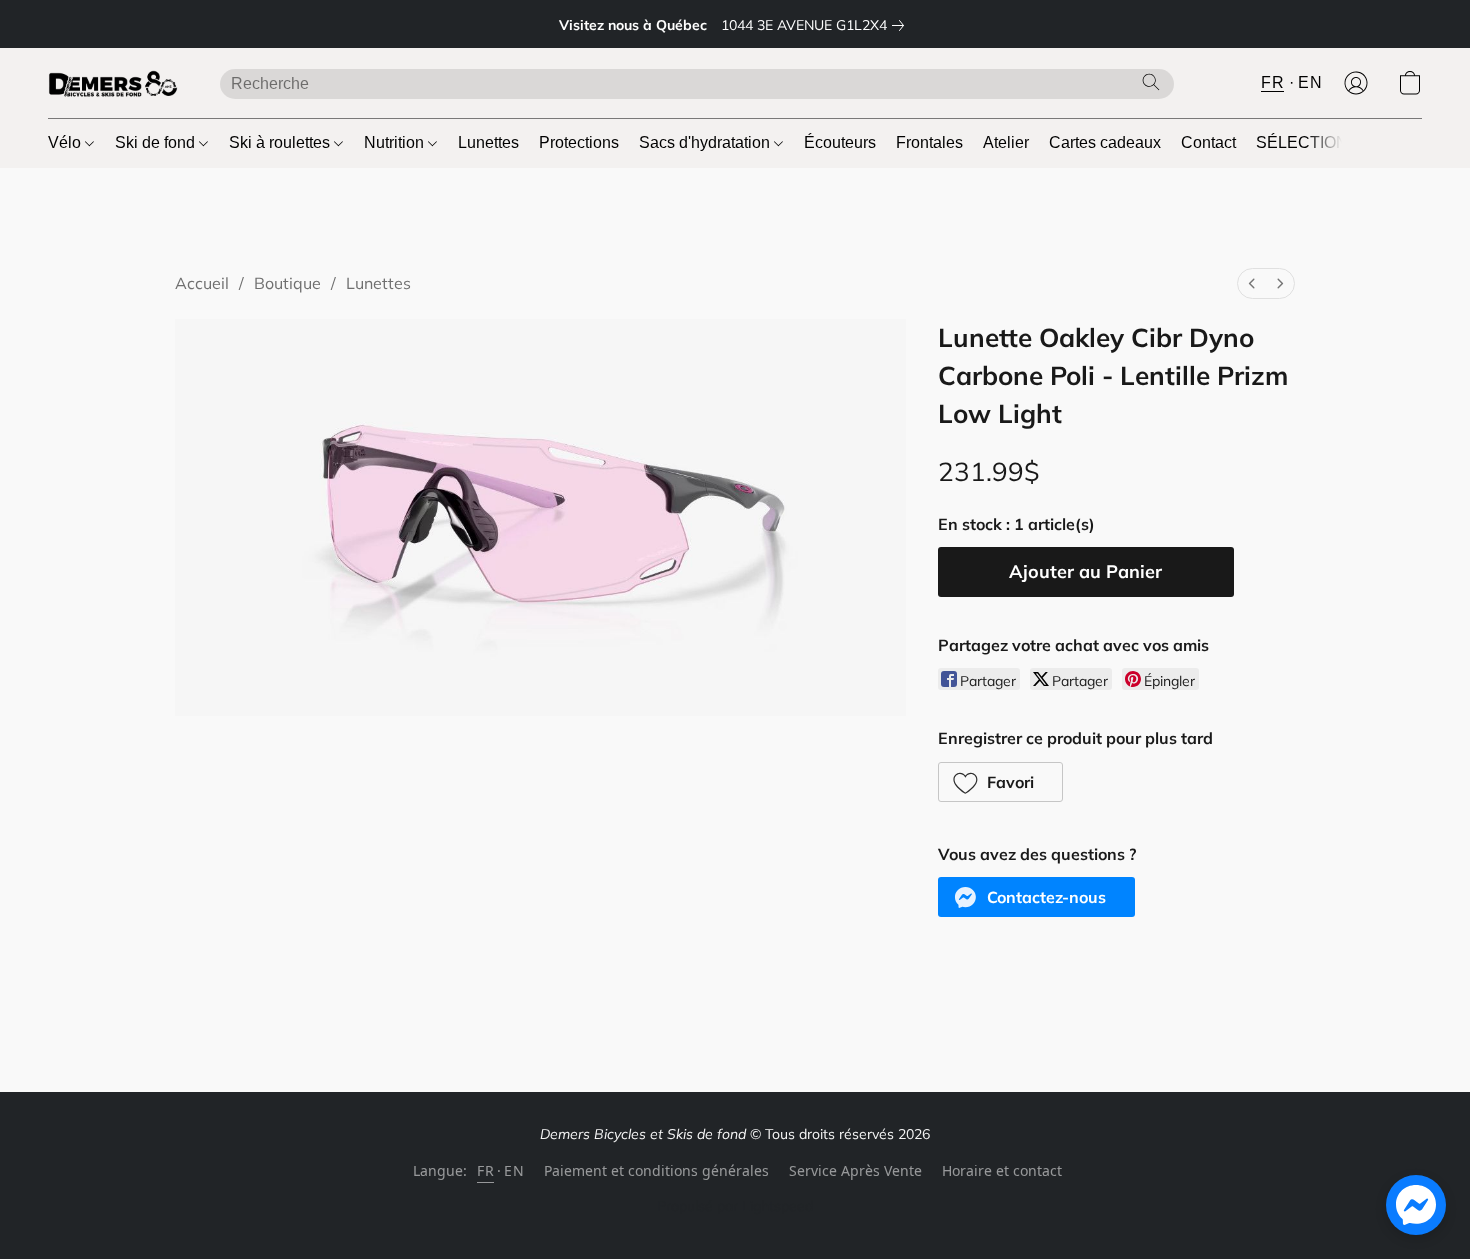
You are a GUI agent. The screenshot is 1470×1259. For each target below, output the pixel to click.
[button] (114, 83)
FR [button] (1272, 82)
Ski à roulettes (281, 142)
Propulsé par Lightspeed (735, 1206)
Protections (579, 142)
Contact (1208, 142)
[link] (816, 25)
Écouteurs (840, 142)
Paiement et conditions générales (656, 1170)
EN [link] (514, 1170)
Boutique (287, 283)
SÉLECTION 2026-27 (1333, 142)
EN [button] (1310, 82)
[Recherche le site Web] (1151, 82)
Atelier (1006, 142)
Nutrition (396, 142)
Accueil (202, 283)
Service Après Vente (855, 1170)
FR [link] (485, 1170)
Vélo (66, 142)
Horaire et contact (1002, 1170)
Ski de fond (157, 142)
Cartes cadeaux (1105, 142)
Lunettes (488, 142)
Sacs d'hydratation (706, 142)
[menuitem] (1252, 283)
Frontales (929, 142)
